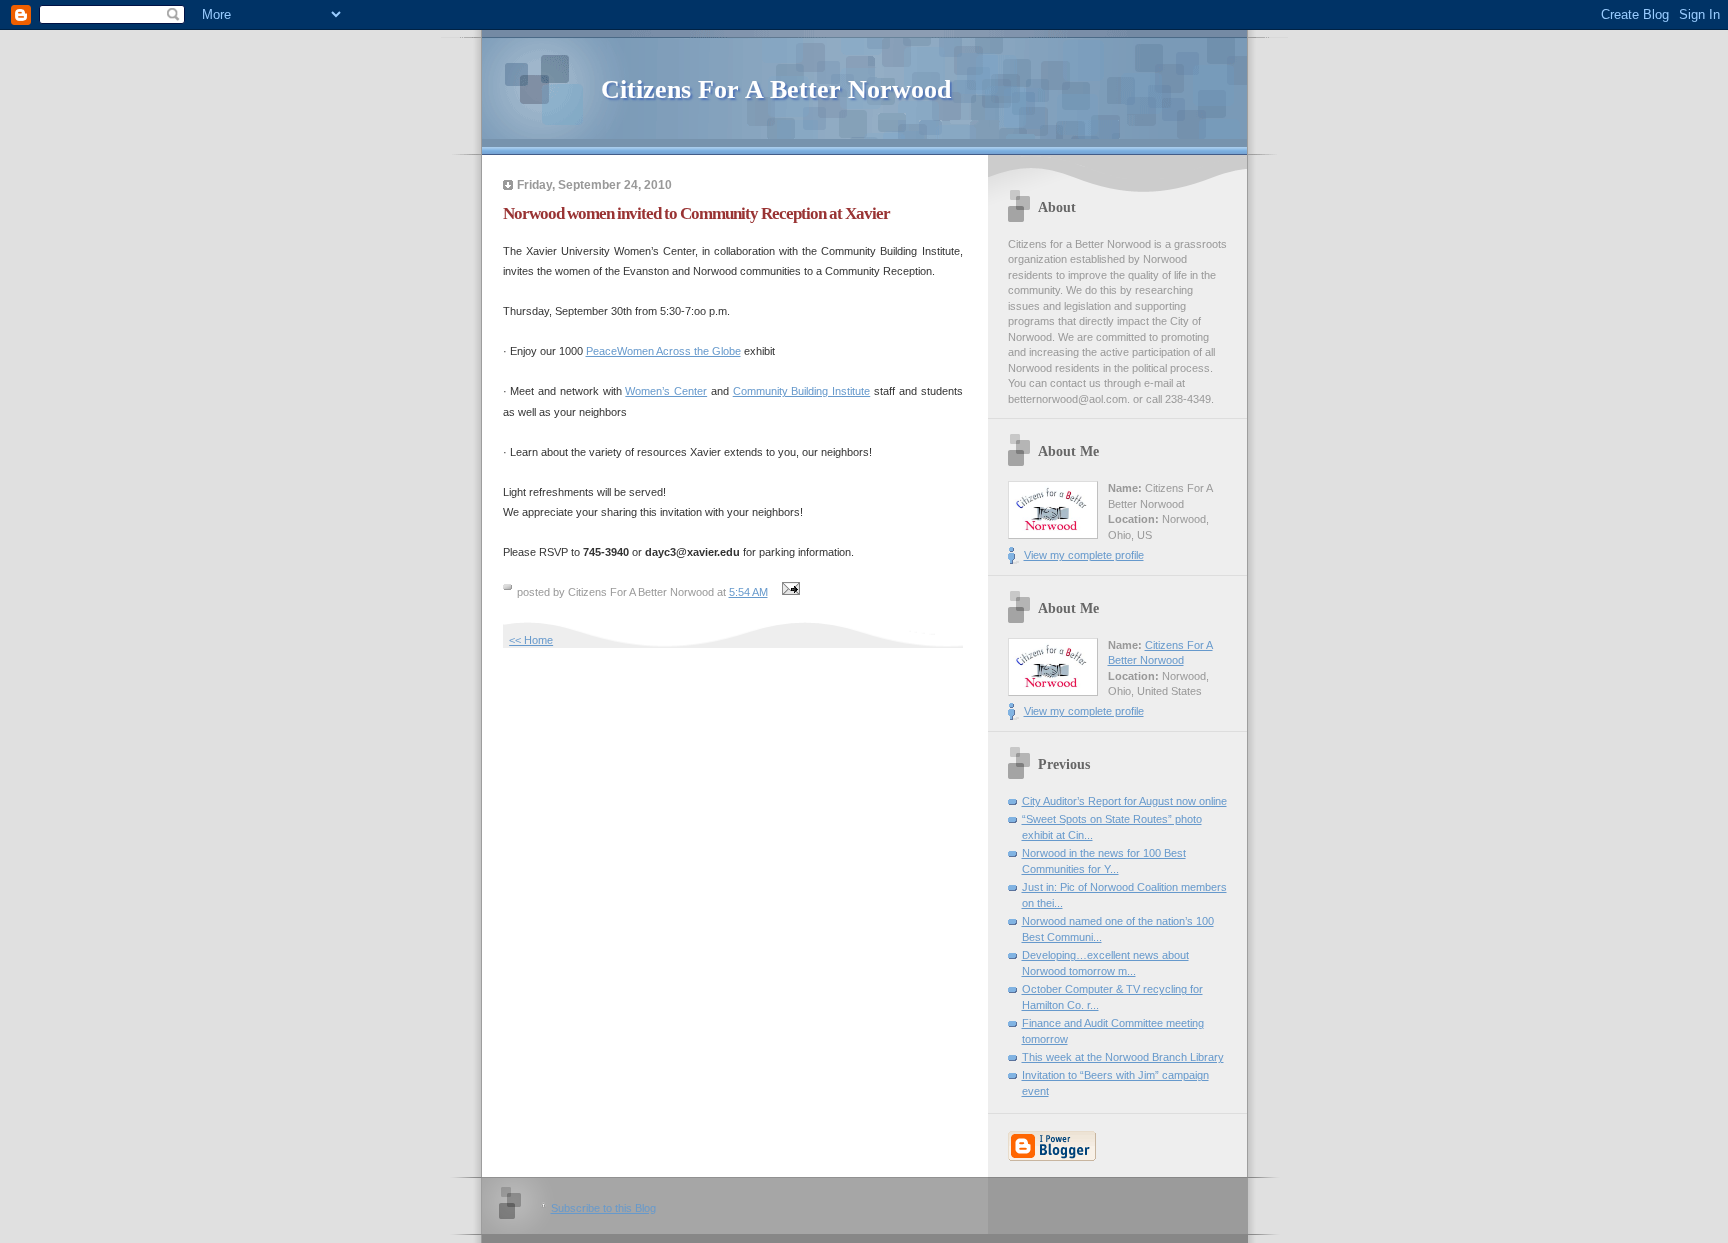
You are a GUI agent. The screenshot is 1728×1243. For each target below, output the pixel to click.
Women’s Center (666, 391)
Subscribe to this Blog (603, 1208)
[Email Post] (789, 592)
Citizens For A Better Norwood (776, 89)
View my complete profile (1084, 555)
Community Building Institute (802, 391)
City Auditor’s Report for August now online (1124, 801)
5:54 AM (748, 592)
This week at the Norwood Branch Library (1123, 1057)
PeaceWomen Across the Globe (663, 351)
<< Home (531, 640)
